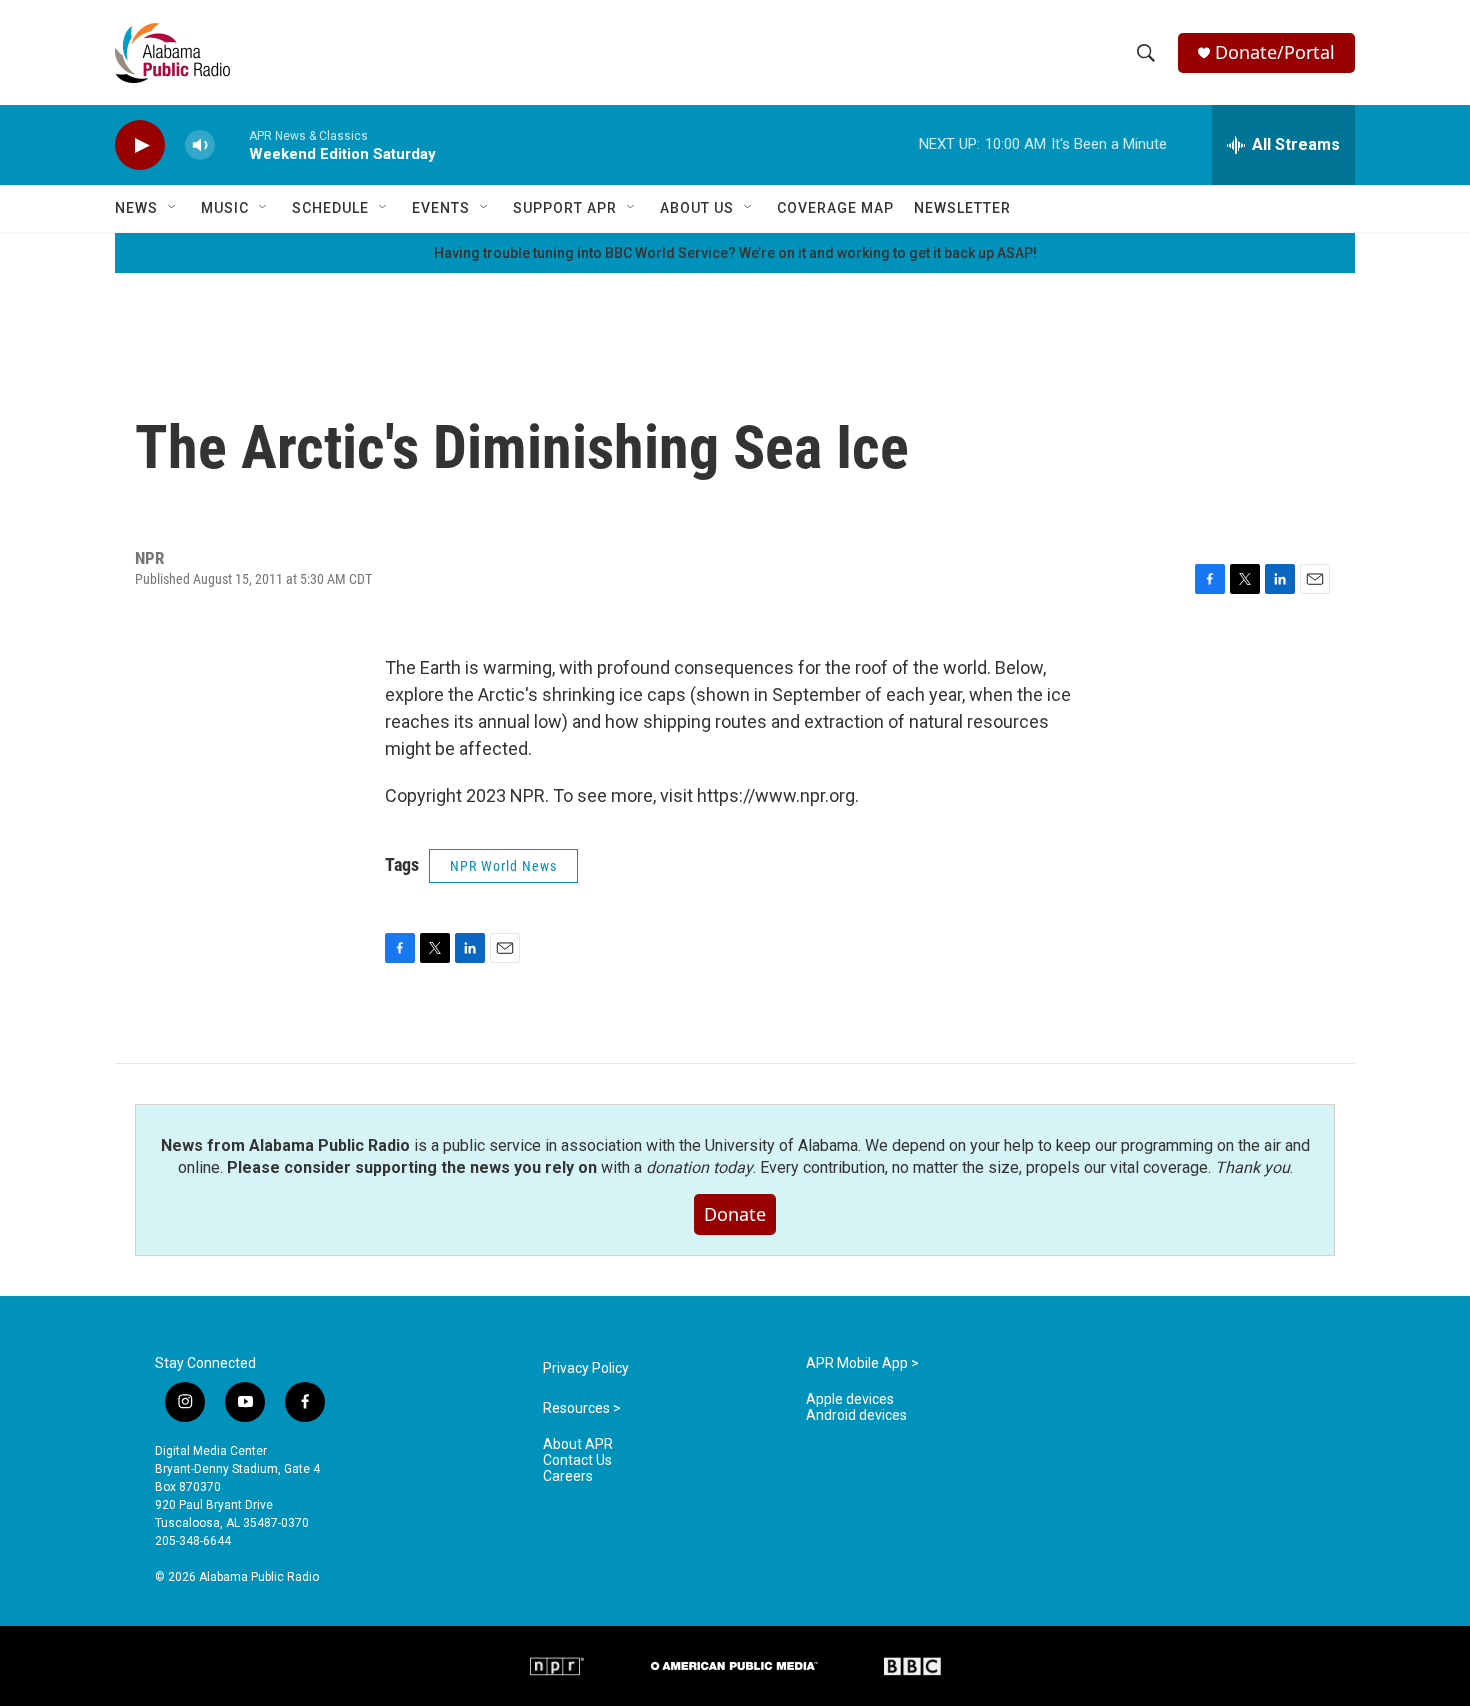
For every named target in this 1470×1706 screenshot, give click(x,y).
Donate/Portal (1275, 52)
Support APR (565, 208)
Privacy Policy (586, 1368)
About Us (697, 208)
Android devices (856, 1415)
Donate (735, 1214)
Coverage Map (835, 208)
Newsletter (962, 208)
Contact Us (577, 1460)
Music (225, 208)
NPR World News (503, 866)
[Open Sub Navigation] (173, 208)
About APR (578, 1444)
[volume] (200, 145)
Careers (568, 1476)
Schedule (330, 208)
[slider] (232, 144)
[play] (140, 145)
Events (441, 208)
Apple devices (850, 1399)
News (136, 208)
